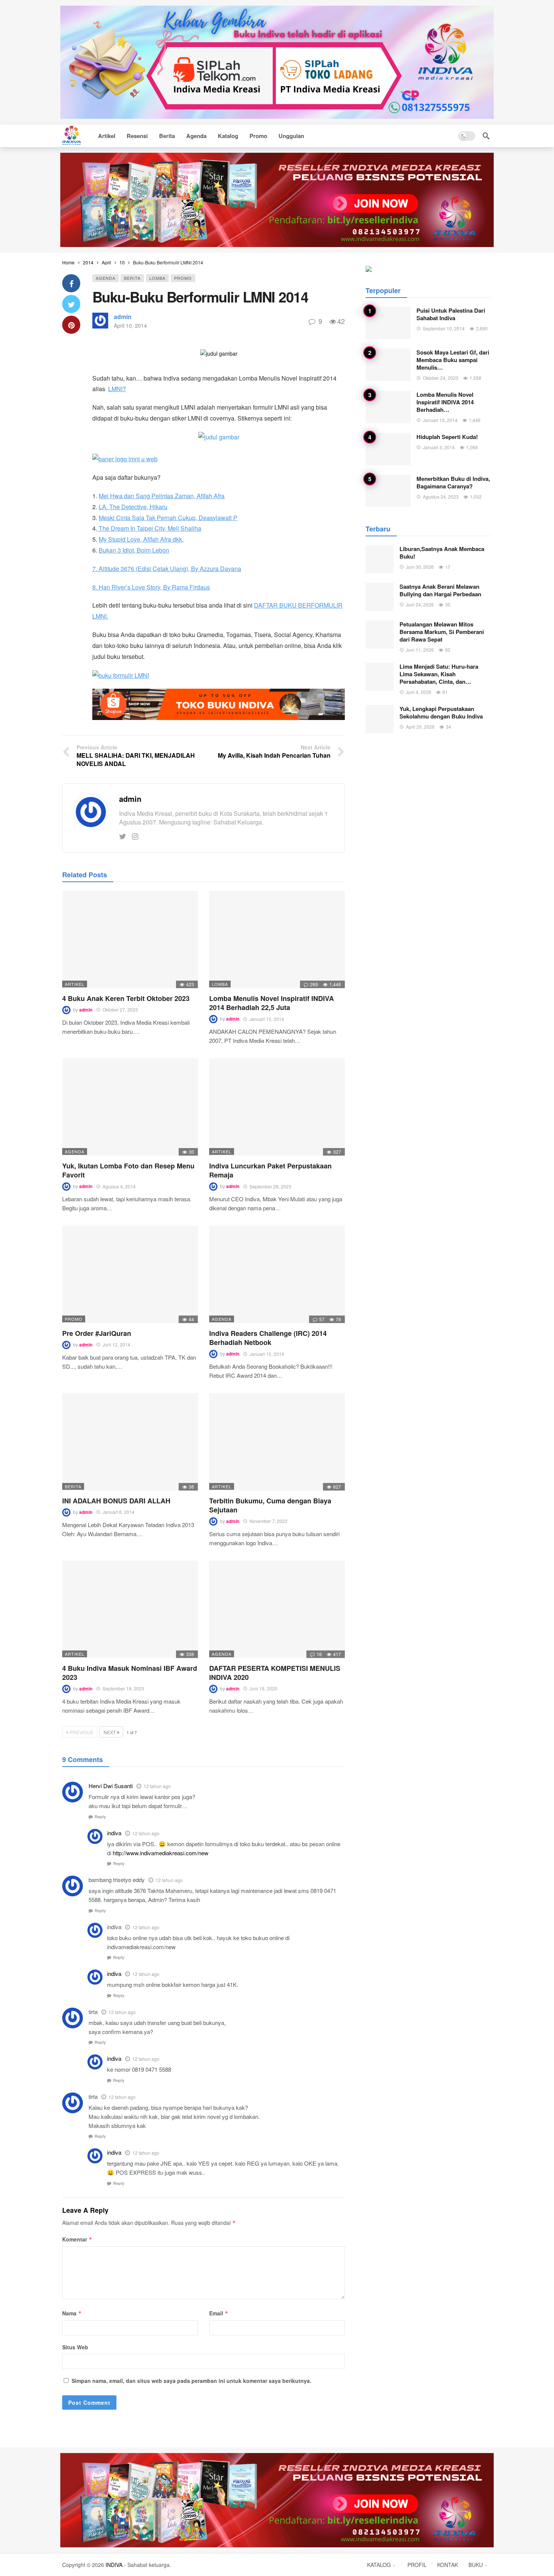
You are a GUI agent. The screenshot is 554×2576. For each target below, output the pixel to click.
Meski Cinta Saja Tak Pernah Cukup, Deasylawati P (168, 518)
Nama (72, 2313)
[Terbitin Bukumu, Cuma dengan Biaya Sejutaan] (277, 1442)
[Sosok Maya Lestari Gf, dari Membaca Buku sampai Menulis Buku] (388, 365)
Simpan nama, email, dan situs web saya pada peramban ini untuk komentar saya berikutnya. (191, 2381)
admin (123, 317)
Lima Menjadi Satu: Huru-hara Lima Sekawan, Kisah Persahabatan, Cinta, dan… (439, 674)
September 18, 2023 (123, 1688)
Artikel (75, 984)
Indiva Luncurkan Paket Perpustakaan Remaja (270, 1170)
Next (110, 1732)
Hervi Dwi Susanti (111, 1786)
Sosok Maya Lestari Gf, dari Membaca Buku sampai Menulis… (453, 360)
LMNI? (117, 389)
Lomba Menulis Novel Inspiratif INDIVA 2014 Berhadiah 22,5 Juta (272, 1003)
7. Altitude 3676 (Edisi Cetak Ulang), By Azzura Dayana (167, 569)
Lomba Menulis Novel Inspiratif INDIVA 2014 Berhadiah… (445, 402)
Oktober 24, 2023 (441, 378)
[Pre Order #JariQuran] (130, 1274)
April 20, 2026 (420, 727)
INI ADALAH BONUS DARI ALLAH (116, 1501)
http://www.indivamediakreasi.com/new (161, 1853)
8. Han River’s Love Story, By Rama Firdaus (151, 587)
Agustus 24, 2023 (441, 497)
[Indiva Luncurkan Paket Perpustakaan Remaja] (277, 1107)
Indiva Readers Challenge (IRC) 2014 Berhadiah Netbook (268, 1338)
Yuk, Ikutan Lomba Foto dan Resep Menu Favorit (128, 1170)
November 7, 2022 (269, 1521)
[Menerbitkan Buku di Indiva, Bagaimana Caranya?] (388, 491)
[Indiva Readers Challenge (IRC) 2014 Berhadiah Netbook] (277, 1274)
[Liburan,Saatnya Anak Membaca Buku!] (380, 559)
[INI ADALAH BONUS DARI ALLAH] (130, 1442)
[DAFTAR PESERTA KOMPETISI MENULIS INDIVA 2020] (277, 1609)
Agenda (106, 278)
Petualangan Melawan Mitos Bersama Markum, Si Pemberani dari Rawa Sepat (442, 632)
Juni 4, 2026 (419, 692)
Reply (100, 1817)
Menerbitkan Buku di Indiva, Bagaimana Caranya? (453, 482)
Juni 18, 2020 (263, 1688)
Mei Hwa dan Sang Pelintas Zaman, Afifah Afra (162, 496)
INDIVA (114, 2565)
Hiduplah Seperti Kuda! (447, 437)
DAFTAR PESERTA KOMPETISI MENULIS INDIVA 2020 (275, 1673)
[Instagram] (135, 836)
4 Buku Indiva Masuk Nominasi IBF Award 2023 (130, 1673)
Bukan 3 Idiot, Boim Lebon (134, 550)
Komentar (77, 2239)
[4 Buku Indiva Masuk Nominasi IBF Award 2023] (130, 1609)
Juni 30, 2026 (420, 567)
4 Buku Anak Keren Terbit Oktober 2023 (126, 998)
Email (219, 2313)
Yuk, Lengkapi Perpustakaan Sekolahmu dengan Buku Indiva (441, 712)
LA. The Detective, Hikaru (133, 507)
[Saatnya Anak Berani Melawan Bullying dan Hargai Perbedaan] (380, 597)
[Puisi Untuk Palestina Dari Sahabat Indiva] (388, 323)
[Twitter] (123, 836)
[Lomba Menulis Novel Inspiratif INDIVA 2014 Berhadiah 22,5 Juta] (277, 939)
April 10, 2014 (130, 325)
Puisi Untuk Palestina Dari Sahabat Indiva (451, 314)
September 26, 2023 (270, 1186)
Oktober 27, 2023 (120, 1009)
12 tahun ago (157, 1786)
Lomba (157, 278)
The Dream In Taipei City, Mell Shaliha (149, 528)
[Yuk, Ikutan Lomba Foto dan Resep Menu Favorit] (130, 1107)
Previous (81, 1732)
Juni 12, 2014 (116, 1344)
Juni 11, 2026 (420, 650)
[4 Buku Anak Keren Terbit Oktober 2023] (130, 939)
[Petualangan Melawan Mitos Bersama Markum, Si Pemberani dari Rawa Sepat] (380, 635)
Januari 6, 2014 (119, 1512)
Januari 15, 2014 (267, 1019)
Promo (183, 278)
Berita (132, 278)
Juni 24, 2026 (420, 604)
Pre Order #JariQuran (97, 1333)
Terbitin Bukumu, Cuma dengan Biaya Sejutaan (270, 1505)
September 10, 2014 (444, 328)
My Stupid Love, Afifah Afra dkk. (141, 539)
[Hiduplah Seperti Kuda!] (388, 449)
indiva (114, 1833)
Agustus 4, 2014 (119, 1186)
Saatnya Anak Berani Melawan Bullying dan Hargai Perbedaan (440, 590)
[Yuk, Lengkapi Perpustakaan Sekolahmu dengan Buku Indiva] (380, 719)
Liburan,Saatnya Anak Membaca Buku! (442, 553)
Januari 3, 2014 (439, 447)
